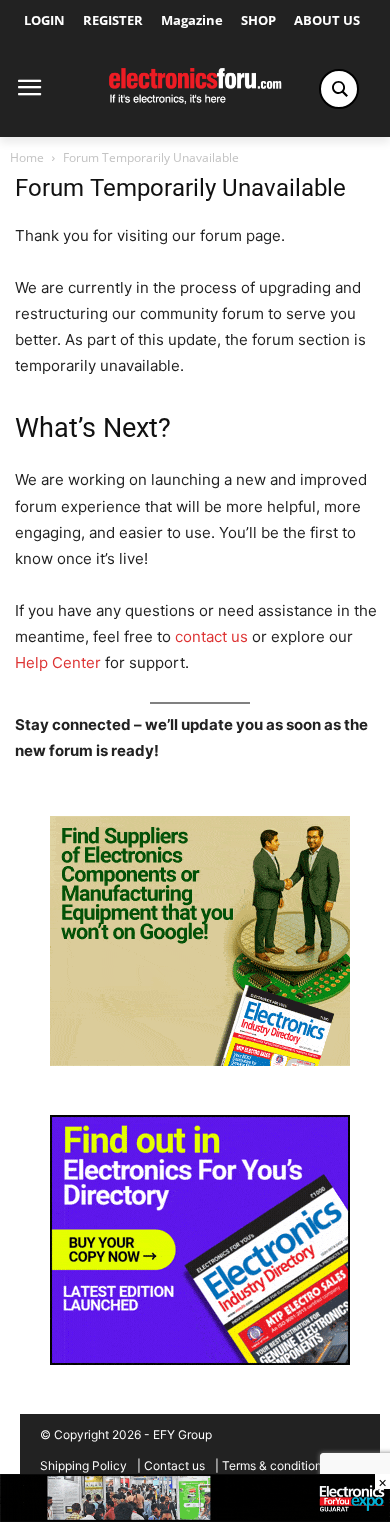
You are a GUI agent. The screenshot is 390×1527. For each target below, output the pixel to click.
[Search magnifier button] (339, 89)
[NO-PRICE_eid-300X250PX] (200, 1060)
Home (27, 157)
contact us (211, 636)
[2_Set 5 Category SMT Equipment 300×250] (200, 1359)
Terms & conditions (275, 1465)
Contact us (174, 1465)
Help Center (58, 662)
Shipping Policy (83, 1465)
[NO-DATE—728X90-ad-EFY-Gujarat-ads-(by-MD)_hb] (195, 1516)
